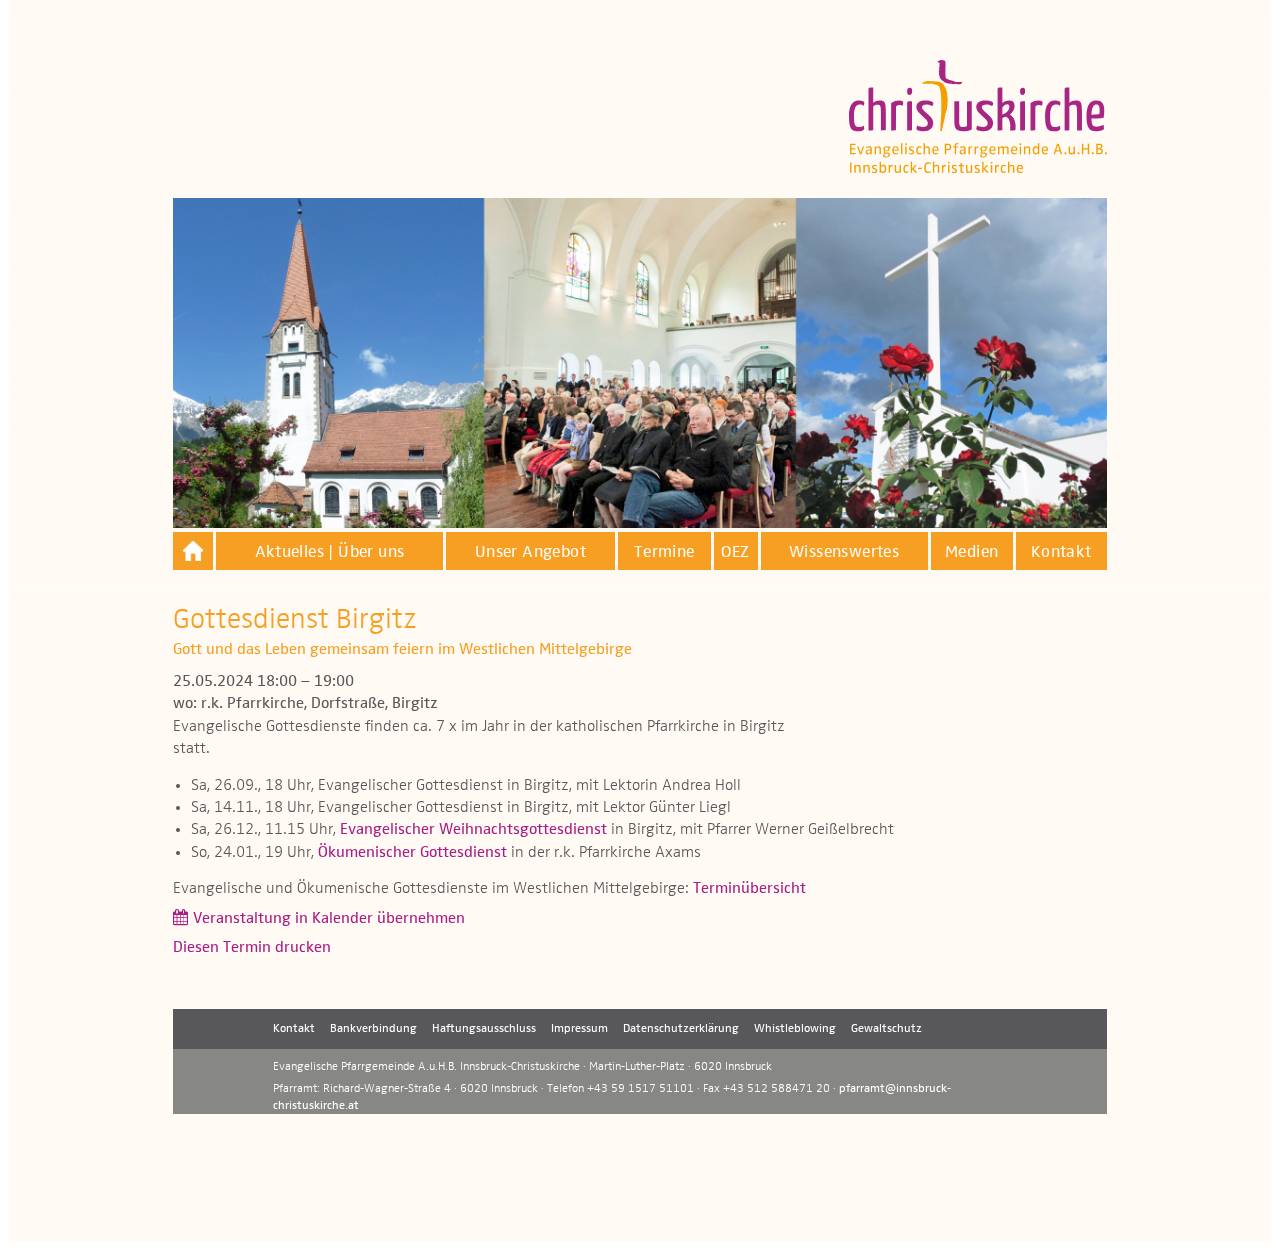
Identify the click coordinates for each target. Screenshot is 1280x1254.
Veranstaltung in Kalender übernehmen (329, 919)
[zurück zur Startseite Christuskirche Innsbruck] (193, 551)
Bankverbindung (373, 1029)
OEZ (735, 552)
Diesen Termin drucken (252, 948)
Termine (664, 552)
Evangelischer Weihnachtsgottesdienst (473, 830)
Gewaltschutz (886, 1029)
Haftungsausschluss (484, 1029)
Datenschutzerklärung (681, 1029)
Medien (971, 552)
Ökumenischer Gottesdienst (412, 853)
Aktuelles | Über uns (330, 552)
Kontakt (1061, 552)
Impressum (579, 1029)
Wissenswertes (844, 552)
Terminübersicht (749, 889)
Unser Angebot (530, 552)
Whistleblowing (795, 1029)
